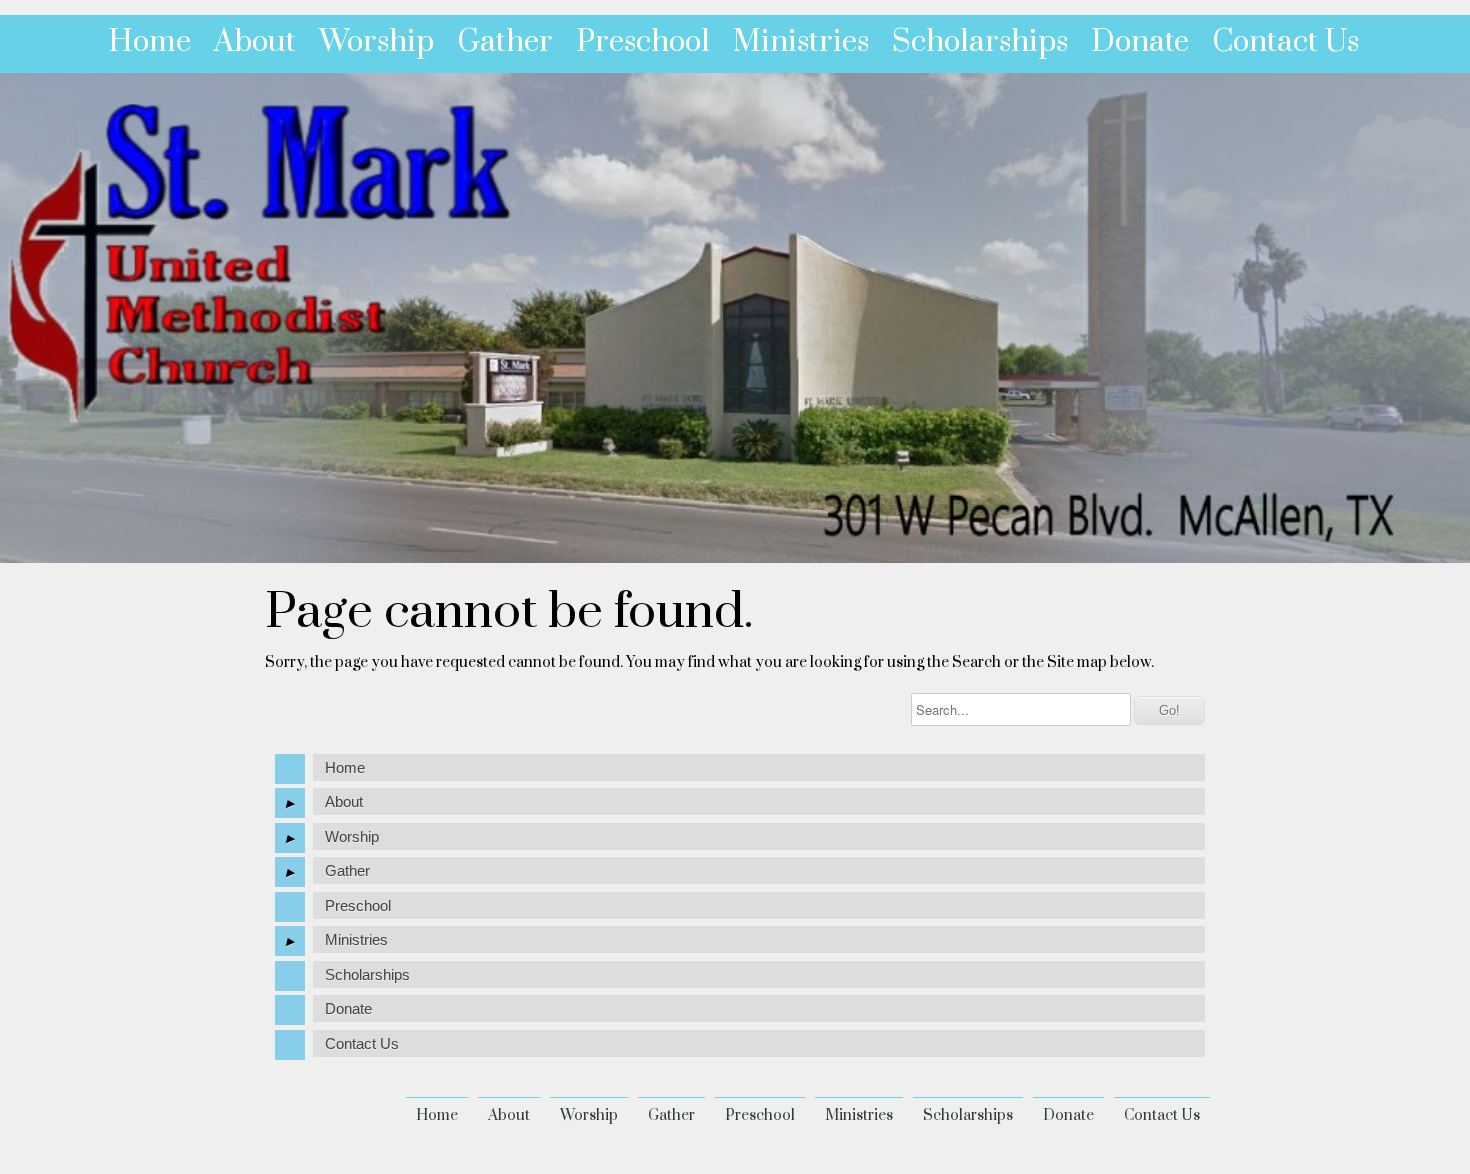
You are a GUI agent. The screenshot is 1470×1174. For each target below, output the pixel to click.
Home (149, 42)
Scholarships (980, 42)
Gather (505, 42)
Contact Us (1285, 42)
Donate (1140, 42)
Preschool (643, 42)
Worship (376, 42)
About (255, 42)
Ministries (801, 42)
